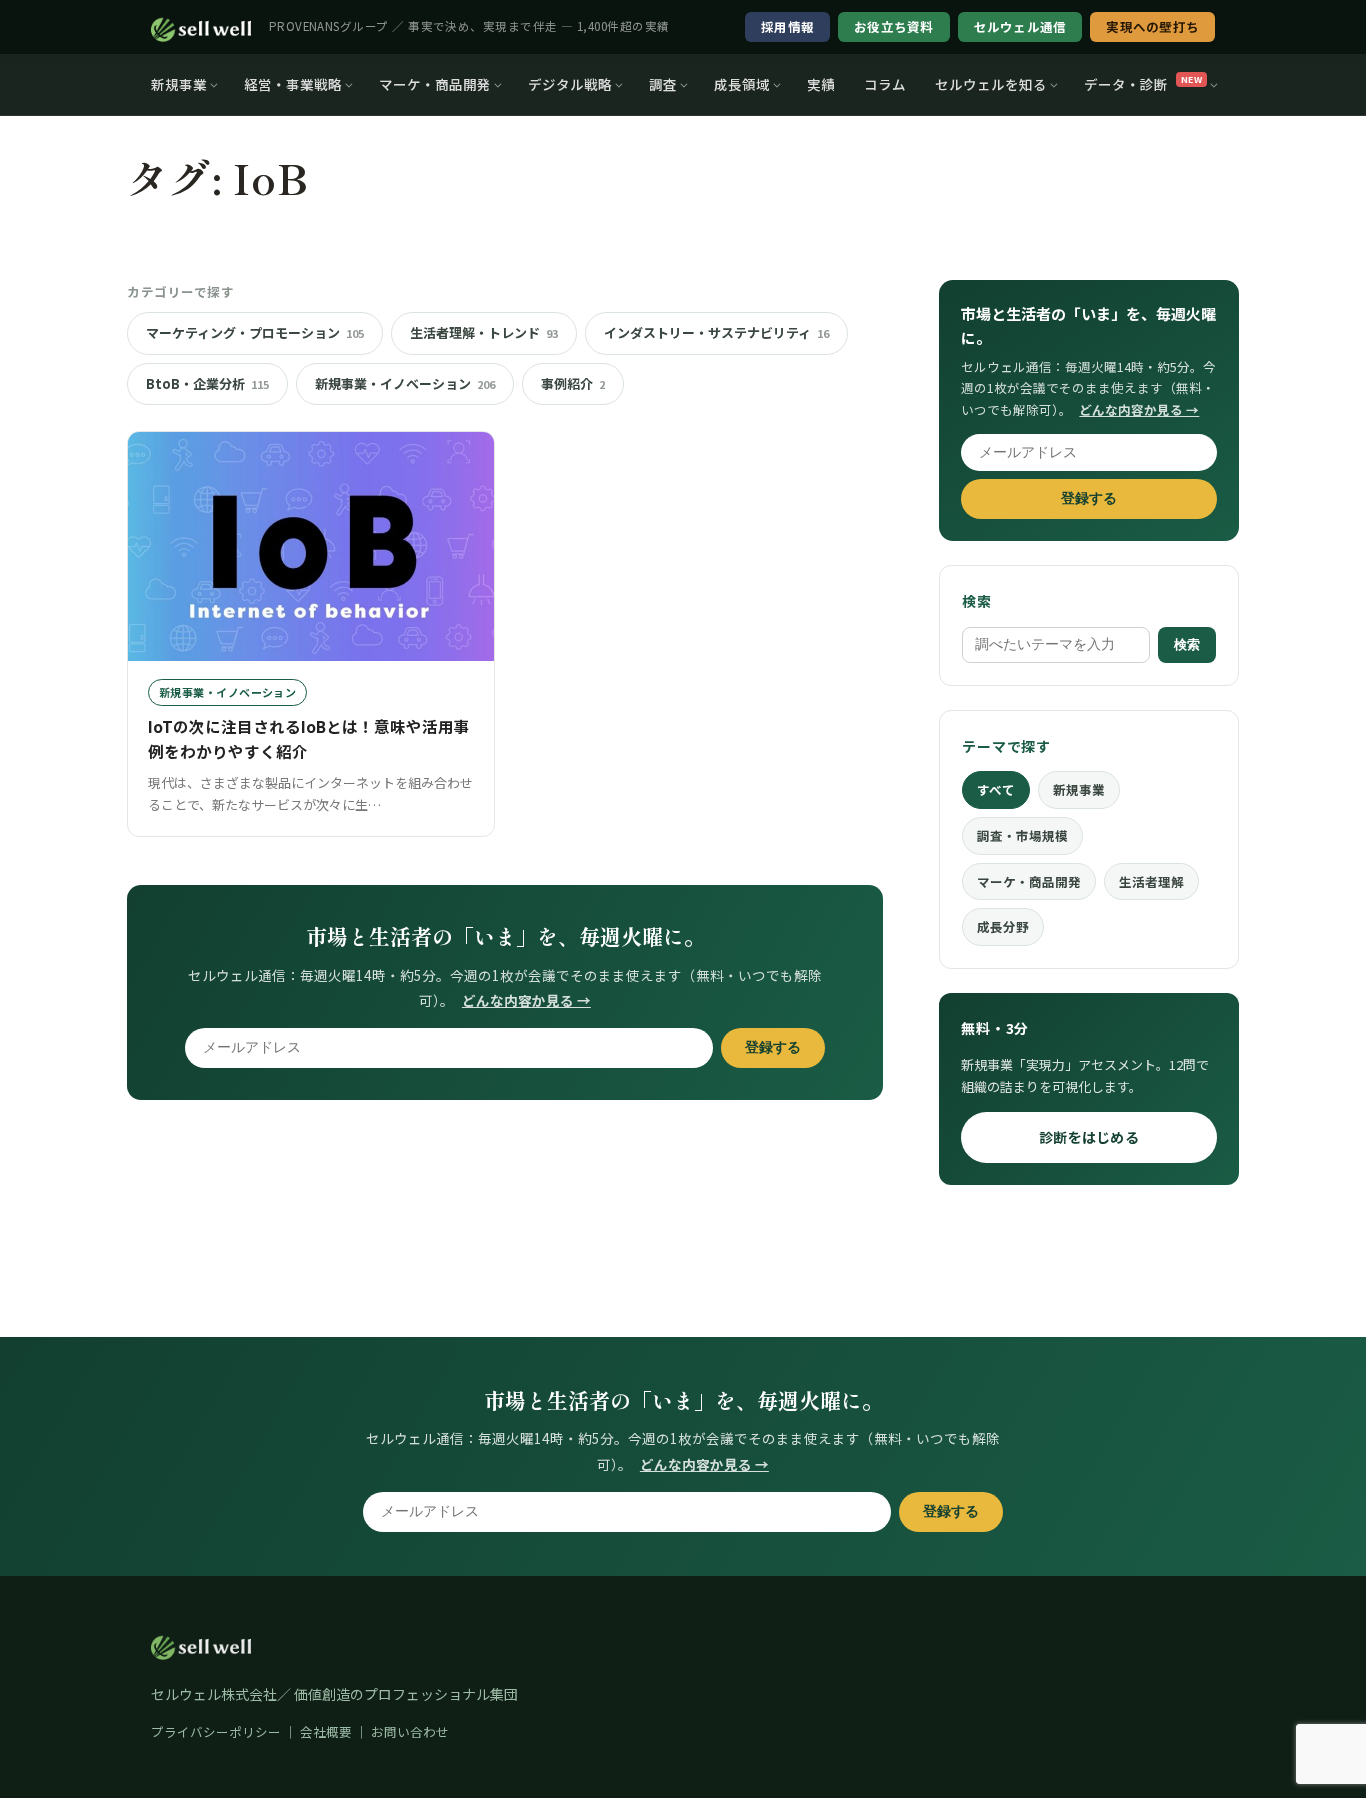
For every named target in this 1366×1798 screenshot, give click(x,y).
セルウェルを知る (991, 84)
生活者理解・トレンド (484, 332)
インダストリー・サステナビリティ (716, 332)
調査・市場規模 (1022, 835)
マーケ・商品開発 (435, 84)
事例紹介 (573, 383)
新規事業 (179, 84)
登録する (773, 1047)
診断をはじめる (1089, 1137)
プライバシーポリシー (216, 1731)
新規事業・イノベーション (405, 383)
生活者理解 (1151, 881)
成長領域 (742, 84)
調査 (663, 84)
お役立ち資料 (894, 26)
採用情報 (787, 26)
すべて (996, 789)
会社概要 (326, 1731)
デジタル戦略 (570, 84)
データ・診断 (1143, 84)
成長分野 (1003, 926)
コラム (885, 84)
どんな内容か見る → (526, 1000)
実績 (821, 84)
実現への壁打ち (1152, 26)
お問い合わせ (410, 1731)
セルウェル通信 (1020, 26)
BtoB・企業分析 (207, 383)
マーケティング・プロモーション (255, 332)
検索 (1187, 644)
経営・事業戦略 (293, 84)
